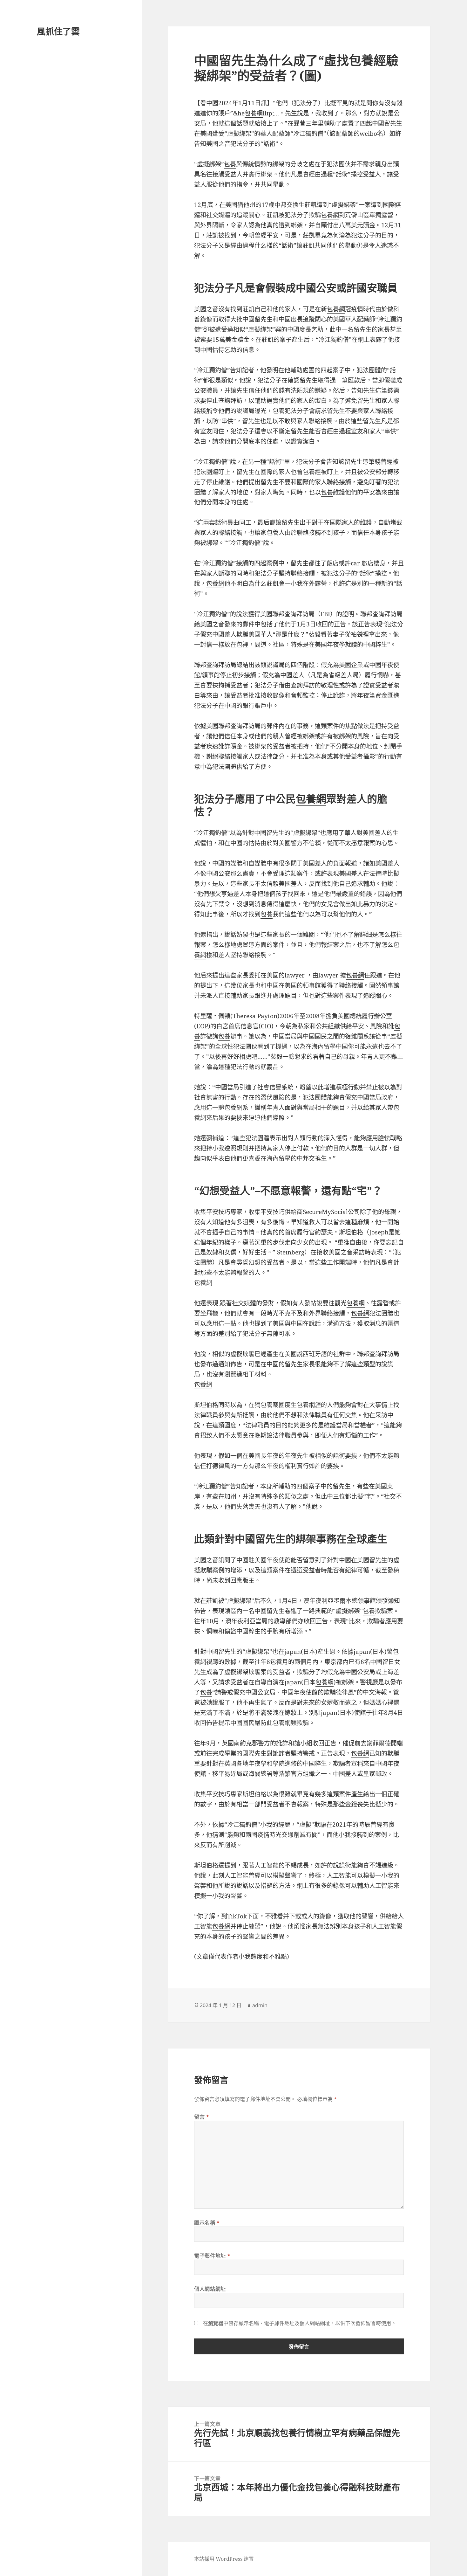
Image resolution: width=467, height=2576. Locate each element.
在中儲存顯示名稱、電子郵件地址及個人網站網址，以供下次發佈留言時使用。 (300, 2323)
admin (260, 2005)
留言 (202, 2117)
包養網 (254, 113)
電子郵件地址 (212, 2256)
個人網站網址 (210, 2289)
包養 (230, 164)
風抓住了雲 (58, 31)
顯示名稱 (207, 2223)
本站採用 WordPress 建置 (224, 2559)
